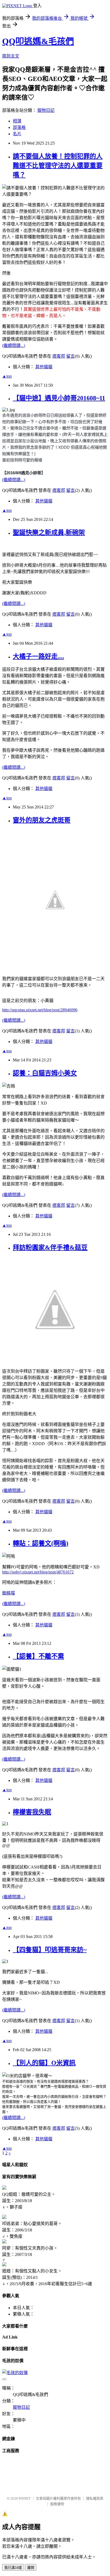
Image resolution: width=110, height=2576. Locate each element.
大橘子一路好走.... (38, 656)
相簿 (17, 121)
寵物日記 (46, 110)
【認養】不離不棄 (38, 1656)
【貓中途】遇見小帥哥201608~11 (59, 398)
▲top (7, 376)
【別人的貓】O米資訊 (44, 2063)
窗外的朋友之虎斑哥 (42, 820)
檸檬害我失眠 (32, 1812)
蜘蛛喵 (9, 1593)
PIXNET (25, 2498)
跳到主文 (11, 56)
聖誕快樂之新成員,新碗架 (49, 533)
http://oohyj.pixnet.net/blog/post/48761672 (38, 1572)
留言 (70, 356)
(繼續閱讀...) (14, 345)
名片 (17, 134)
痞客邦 (59, 356)
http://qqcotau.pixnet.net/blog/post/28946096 (40, 1010)
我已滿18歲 (13, 2568)
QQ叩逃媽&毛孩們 (38, 41)
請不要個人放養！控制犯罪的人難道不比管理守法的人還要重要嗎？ (58, 166)
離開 (31, 2568)
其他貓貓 (44, 367)
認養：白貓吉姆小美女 (45, 1073)
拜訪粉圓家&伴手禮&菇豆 (50, 1248)
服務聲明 (57, 2504)
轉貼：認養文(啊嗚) (41, 1543)
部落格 (19, 127)
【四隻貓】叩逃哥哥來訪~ (50, 1950)
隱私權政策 (95, 2498)
